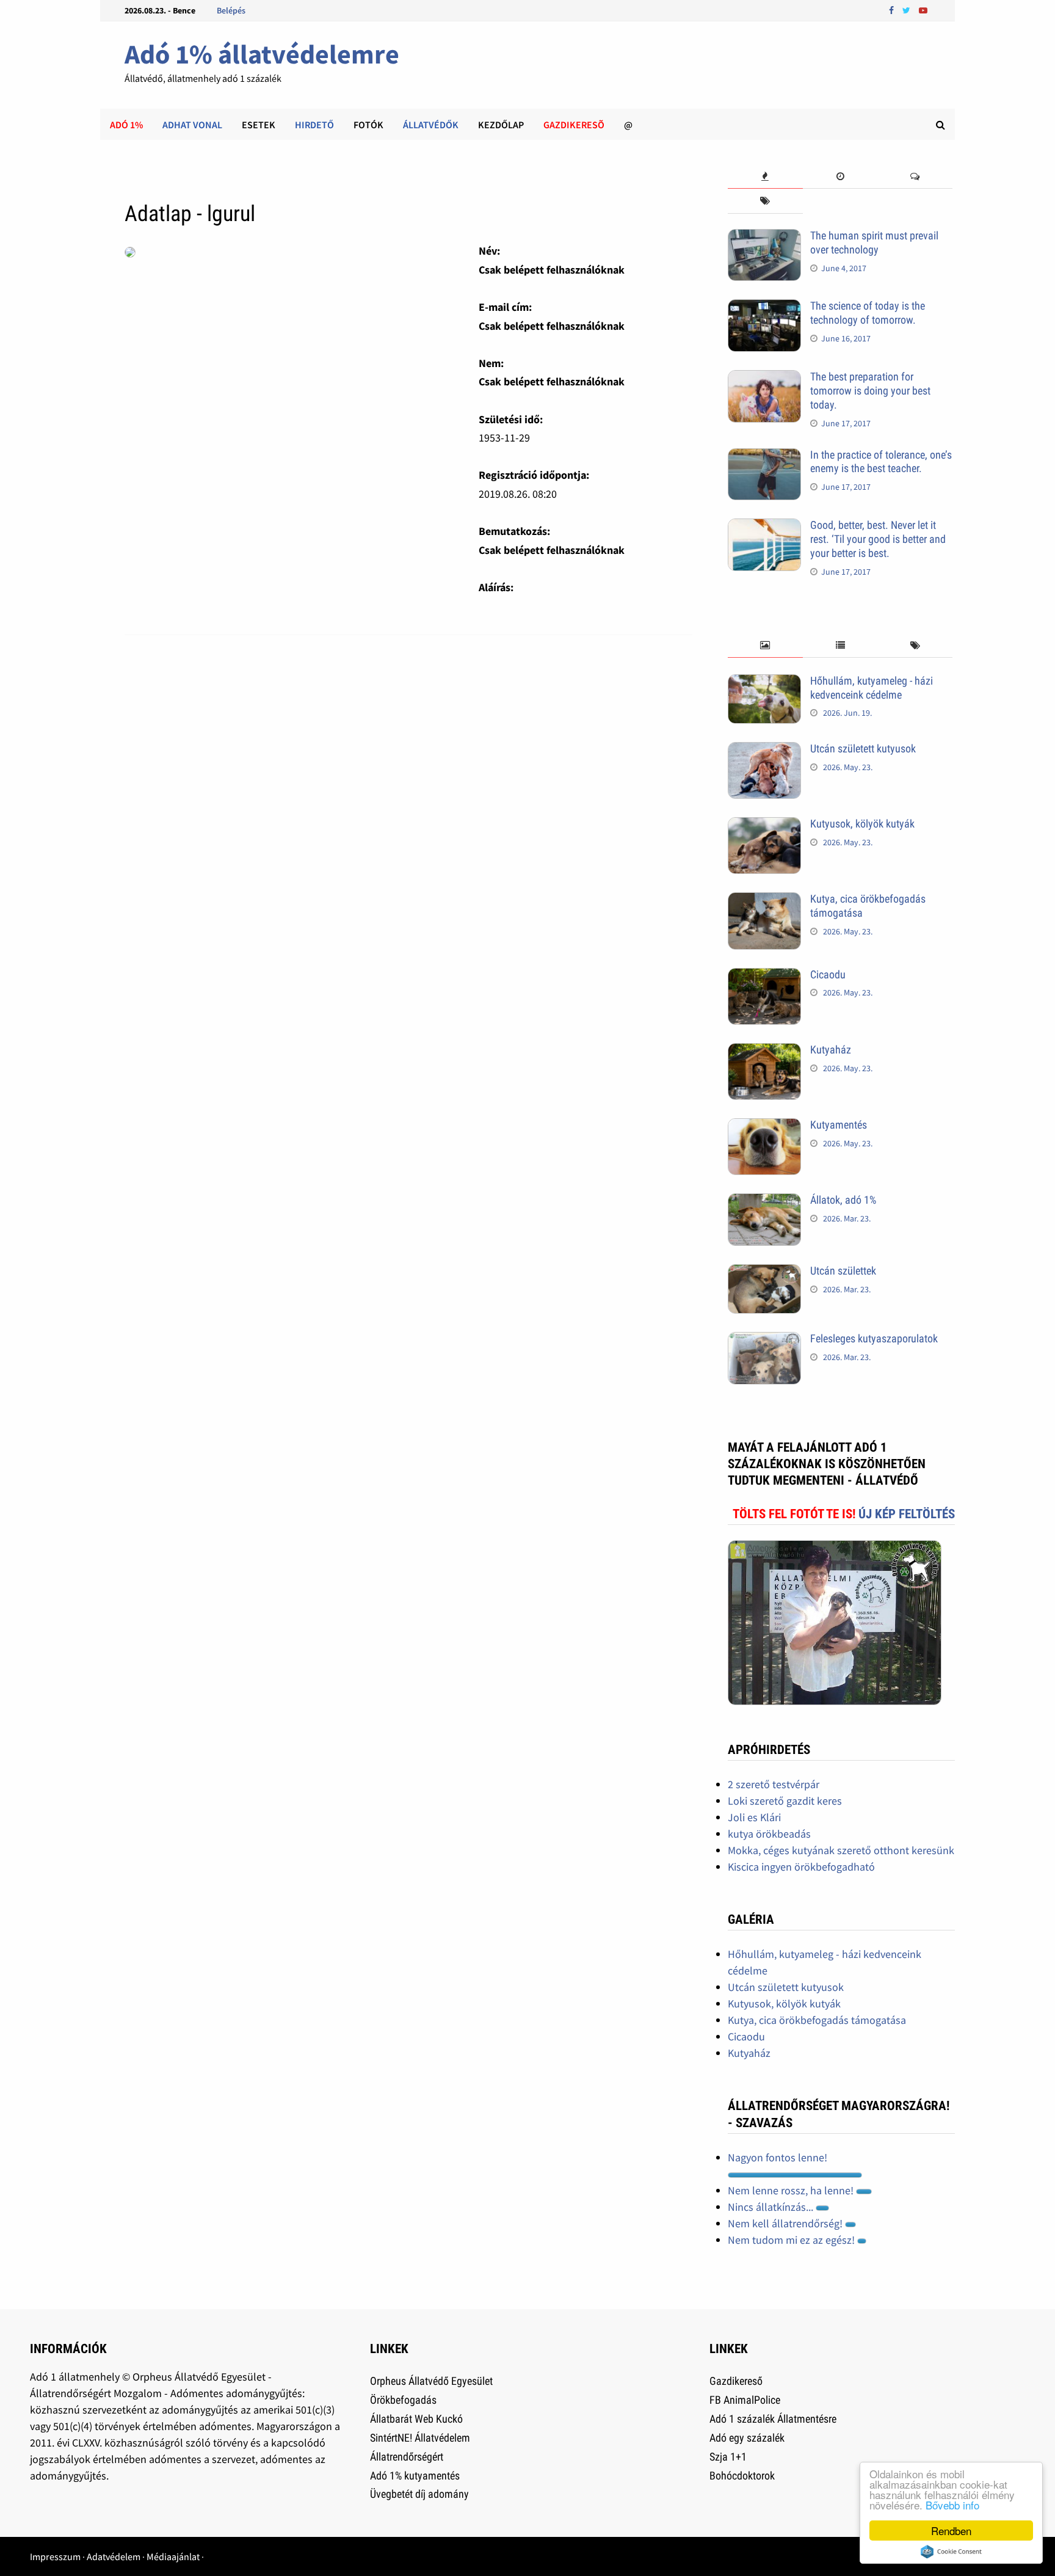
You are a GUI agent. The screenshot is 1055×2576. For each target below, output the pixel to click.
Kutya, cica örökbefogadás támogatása (817, 2020)
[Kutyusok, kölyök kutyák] (764, 825)
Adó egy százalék (747, 2438)
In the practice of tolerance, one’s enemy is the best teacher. (881, 462)
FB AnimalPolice (745, 2400)
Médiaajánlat (173, 2556)
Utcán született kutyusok (863, 748)
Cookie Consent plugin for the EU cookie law (951, 2552)
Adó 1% (126, 125)
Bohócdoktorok (742, 2476)
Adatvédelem (114, 2556)
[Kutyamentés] (764, 1126)
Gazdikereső (736, 2381)
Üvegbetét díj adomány (419, 2494)
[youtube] (923, 9)
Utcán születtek (843, 1271)
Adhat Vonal (192, 125)
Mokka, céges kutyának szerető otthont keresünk (841, 1850)
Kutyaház (831, 1050)
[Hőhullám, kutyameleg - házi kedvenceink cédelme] (764, 682)
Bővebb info (952, 2505)
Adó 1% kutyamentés (415, 2476)
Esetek (259, 125)
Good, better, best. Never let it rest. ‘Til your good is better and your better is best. (878, 539)
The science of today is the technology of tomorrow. (868, 313)
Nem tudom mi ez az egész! (792, 2240)
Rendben (951, 2531)
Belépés (231, 10)
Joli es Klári (754, 1817)
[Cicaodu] (764, 976)
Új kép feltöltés (907, 1514)
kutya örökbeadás (769, 1834)
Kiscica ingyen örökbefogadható (801, 1867)
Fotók (368, 125)
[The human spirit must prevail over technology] (764, 237)
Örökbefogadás (403, 2400)
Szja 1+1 (728, 2457)
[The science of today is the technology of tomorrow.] (764, 307)
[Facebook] (893, 9)
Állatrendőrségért (407, 2457)
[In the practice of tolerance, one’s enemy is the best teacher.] (764, 457)
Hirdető (314, 125)
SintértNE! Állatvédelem (420, 2438)
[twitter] (908, 9)
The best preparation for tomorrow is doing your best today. (870, 391)
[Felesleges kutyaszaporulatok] (764, 1340)
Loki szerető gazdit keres (785, 1801)
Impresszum (55, 2556)
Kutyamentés (839, 1125)
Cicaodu (828, 974)
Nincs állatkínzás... (772, 2207)
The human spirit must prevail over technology (874, 242)
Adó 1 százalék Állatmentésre (773, 2419)
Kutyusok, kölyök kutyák (862, 824)
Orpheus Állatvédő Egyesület (431, 2381)
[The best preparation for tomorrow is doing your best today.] (764, 378)
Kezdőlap (501, 125)
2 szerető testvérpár (774, 1784)
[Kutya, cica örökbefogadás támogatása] (764, 901)
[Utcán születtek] (764, 1272)
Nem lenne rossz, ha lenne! (792, 2190)
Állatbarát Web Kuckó (416, 2419)
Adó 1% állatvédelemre (262, 54)
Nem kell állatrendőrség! (786, 2223)
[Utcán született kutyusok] (764, 750)
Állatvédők (431, 125)
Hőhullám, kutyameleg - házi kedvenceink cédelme (872, 688)
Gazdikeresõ (574, 125)
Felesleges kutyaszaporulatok (874, 1338)
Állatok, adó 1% (843, 1200)
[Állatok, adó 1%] (764, 1202)
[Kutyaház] (764, 1051)
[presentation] (765, 177)
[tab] (765, 177)
